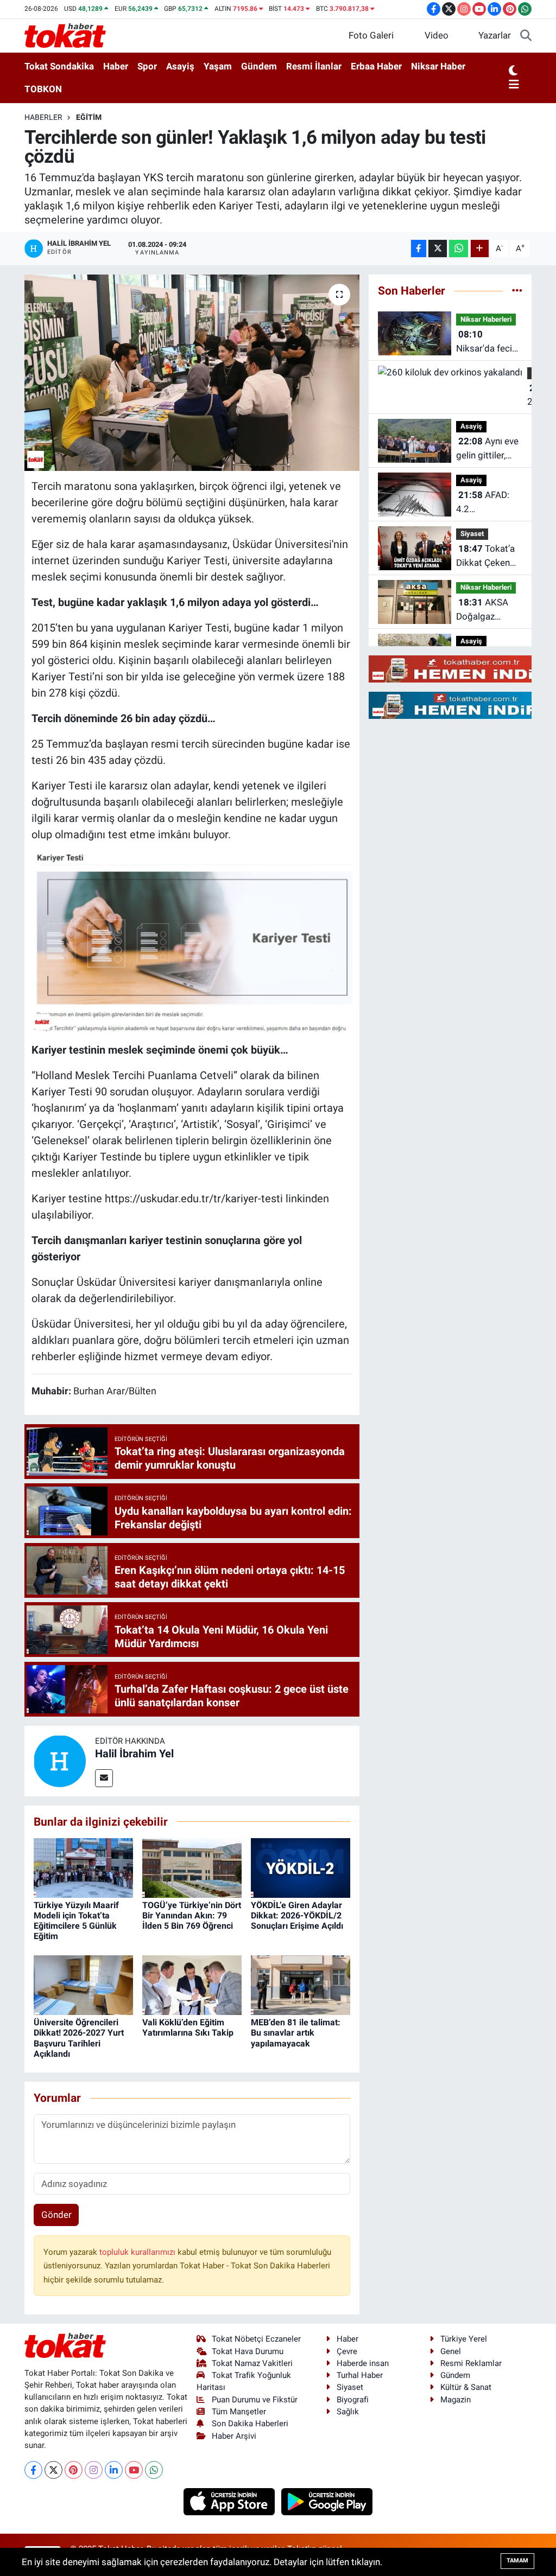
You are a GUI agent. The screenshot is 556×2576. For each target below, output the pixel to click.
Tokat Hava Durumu (248, 2351)
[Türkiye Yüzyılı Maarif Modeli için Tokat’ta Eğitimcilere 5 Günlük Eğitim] (83, 1867)
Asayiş (180, 66)
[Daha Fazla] (480, 249)
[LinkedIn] (114, 2470)
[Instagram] (94, 2470)
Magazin (456, 2400)
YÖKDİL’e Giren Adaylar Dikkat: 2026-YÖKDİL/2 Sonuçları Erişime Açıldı (297, 1915)
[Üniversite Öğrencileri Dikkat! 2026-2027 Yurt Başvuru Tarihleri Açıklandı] (83, 1985)
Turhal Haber (360, 2375)
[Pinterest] (74, 2470)
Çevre (347, 2351)
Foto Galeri (371, 35)
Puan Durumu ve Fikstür (255, 2400)
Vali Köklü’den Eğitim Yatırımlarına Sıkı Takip (188, 2027)
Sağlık (348, 2412)
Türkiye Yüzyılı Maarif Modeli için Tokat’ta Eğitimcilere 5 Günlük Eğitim (76, 1921)
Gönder (56, 2215)
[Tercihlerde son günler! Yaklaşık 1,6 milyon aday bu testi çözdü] (192, 373)
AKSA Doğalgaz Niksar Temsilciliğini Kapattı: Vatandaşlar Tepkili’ (483, 610)
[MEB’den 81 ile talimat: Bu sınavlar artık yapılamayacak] (301, 1985)
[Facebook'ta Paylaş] (419, 249)
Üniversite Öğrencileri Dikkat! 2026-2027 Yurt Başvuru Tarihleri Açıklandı (79, 2038)
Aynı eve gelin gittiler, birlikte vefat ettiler (487, 449)
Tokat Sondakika (59, 66)
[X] (53, 2470)
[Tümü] (517, 290)
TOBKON (43, 89)
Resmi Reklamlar (471, 2363)
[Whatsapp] (154, 2470)
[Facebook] (33, 2470)
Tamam (517, 2561)
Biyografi (353, 2400)
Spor (147, 66)
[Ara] (526, 36)
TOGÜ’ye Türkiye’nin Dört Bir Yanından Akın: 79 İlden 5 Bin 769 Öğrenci (192, 1915)
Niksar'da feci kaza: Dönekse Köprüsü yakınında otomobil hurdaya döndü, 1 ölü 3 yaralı (487, 342)
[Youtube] (134, 2470)
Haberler (43, 117)
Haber (116, 66)
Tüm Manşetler (239, 2412)
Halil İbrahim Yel (134, 1754)
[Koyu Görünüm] (513, 71)
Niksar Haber (438, 66)
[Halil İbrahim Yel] (60, 1760)
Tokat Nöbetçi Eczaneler (256, 2339)
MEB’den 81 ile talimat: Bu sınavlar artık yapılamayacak (296, 2033)
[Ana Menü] (514, 85)
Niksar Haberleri (486, 319)
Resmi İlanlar (314, 66)
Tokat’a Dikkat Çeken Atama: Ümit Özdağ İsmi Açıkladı (485, 556)
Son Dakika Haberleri (250, 2424)
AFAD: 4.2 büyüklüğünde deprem (485, 503)
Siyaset (472, 534)
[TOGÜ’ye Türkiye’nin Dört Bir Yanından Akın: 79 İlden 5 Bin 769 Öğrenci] (192, 1867)
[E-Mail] (104, 1778)
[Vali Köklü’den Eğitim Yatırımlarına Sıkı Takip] (192, 1985)
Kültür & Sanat (466, 2387)
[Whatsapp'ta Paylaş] (459, 249)
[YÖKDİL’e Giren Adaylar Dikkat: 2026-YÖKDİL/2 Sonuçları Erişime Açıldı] (301, 1867)
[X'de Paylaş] (438, 249)
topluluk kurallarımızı (138, 2252)
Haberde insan (363, 2363)
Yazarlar (495, 35)
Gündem (259, 66)
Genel (451, 2351)
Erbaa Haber (376, 66)
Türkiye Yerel (464, 2339)
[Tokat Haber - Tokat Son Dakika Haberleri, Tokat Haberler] (65, 35)
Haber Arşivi (234, 2436)
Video (437, 35)
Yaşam (218, 66)
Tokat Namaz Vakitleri (252, 2363)
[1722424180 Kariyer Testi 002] (192, 941)
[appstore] (230, 2501)
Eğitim (89, 117)
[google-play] (327, 2501)
